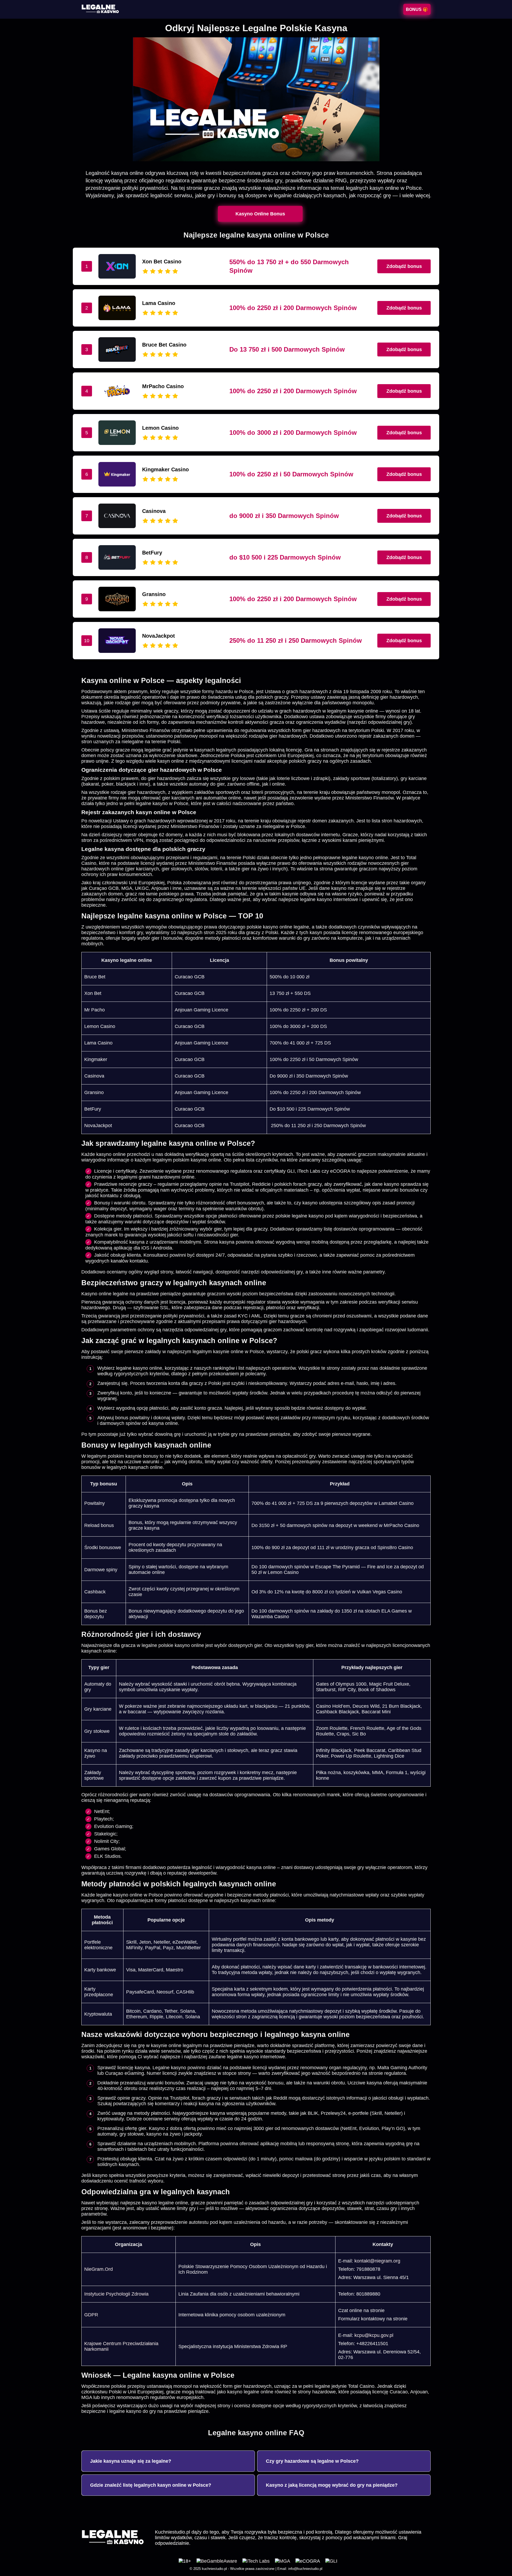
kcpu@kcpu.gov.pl (374, 2335)
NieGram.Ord (99, 2269)
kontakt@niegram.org (377, 2261)
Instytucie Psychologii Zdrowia (116, 2294)
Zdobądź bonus (404, 266)
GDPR (91, 2315)
